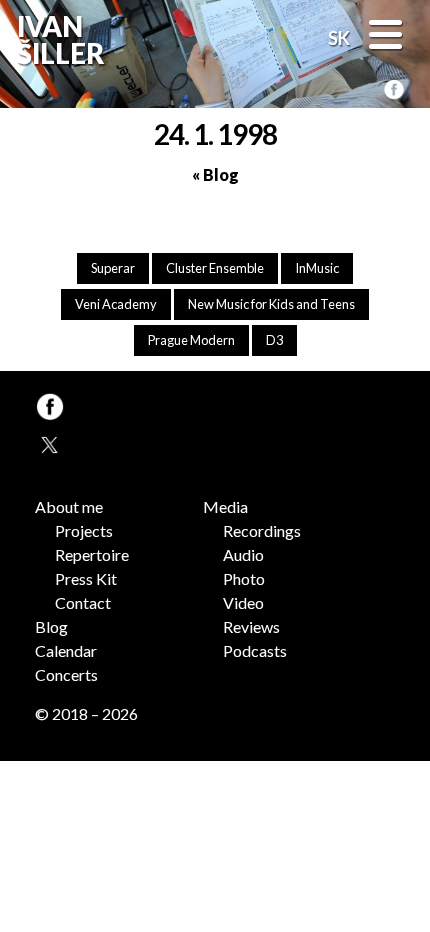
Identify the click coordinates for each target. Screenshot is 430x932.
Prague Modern (191, 340)
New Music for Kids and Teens (271, 304)
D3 (274, 340)
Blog (51, 626)
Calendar (66, 650)
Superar (113, 268)
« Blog (215, 174)
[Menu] (385, 36)
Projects (84, 530)
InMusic (317, 268)
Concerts (66, 674)
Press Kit (86, 578)
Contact (83, 602)
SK (339, 38)
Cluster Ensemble (215, 268)
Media (225, 506)
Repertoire (92, 554)
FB (393, 89)
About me (69, 506)
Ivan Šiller (58, 40)
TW (48, 442)
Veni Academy (116, 304)
